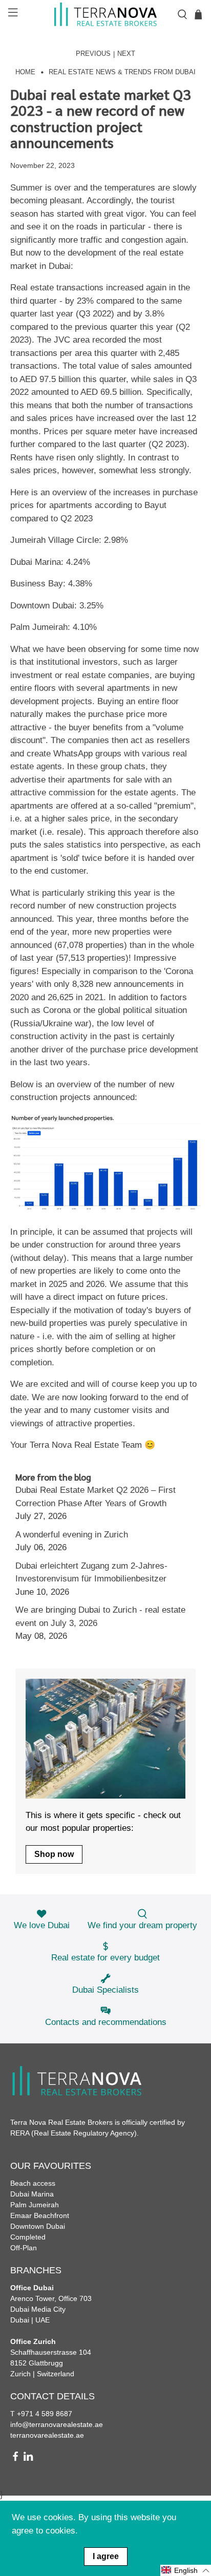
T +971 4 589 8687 (41, 2414)
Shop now (54, 1854)
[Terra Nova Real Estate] (105, 14)
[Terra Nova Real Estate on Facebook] (15, 2459)
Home (25, 72)
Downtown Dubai (38, 2226)
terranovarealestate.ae (47, 2435)
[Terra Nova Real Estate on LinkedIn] (28, 2459)
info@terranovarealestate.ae (57, 2424)
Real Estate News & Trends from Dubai (122, 72)
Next (126, 54)
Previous (93, 54)
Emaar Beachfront (40, 2215)
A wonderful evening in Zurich (72, 1535)
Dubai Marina (32, 2194)
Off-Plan (24, 2248)
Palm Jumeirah (35, 2205)
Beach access (33, 2183)
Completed (28, 2237)
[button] (186, 2570)
